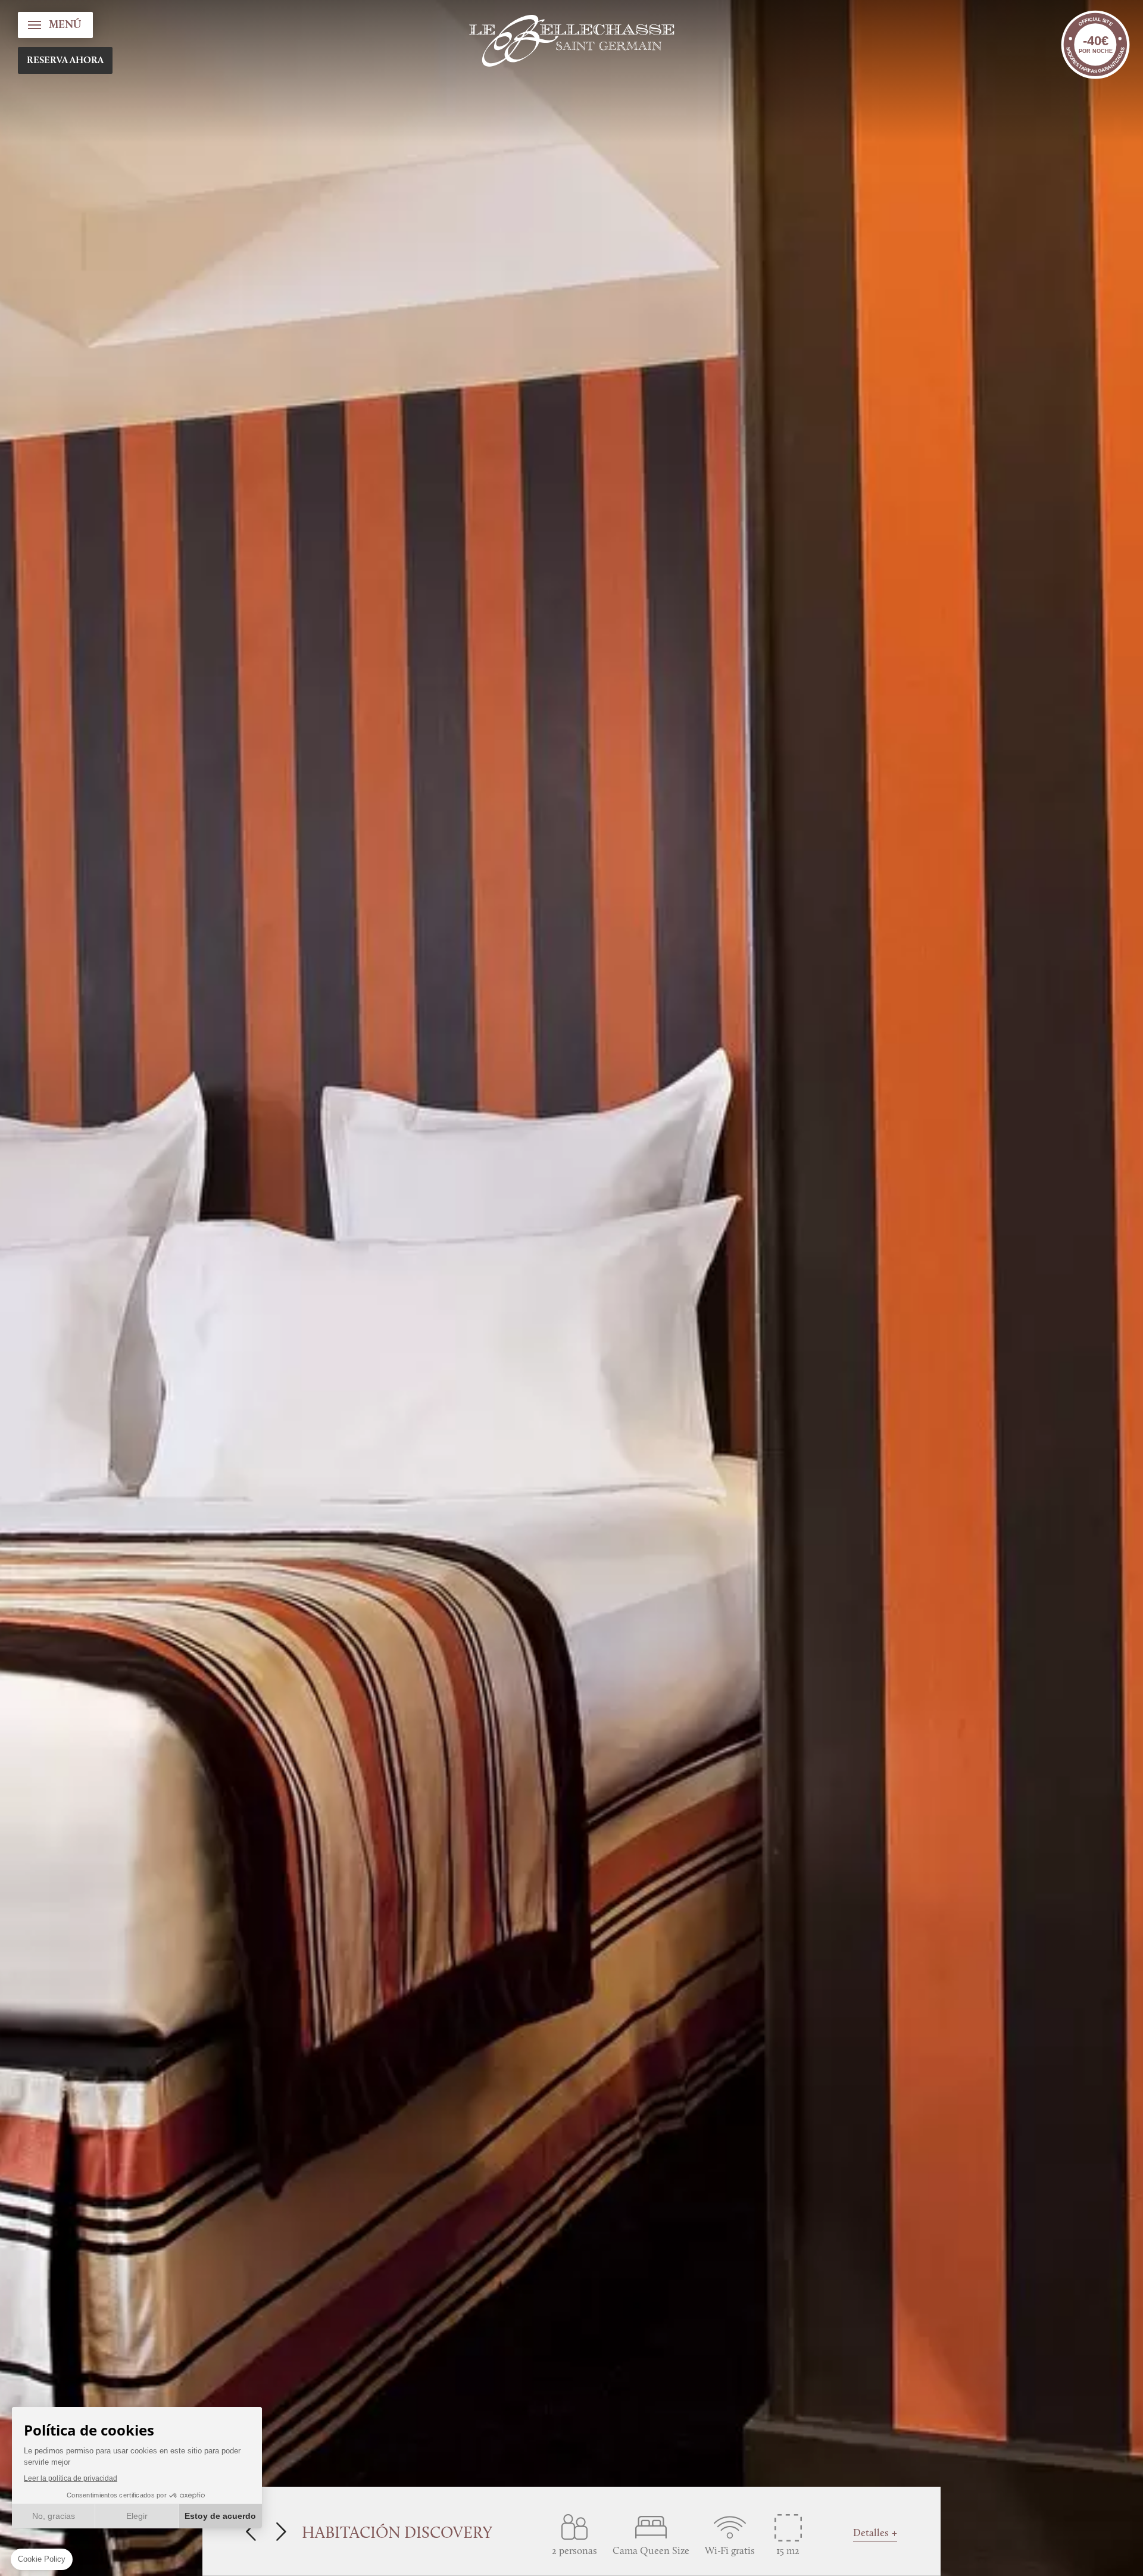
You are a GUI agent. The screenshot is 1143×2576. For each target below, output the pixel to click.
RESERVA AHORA (65, 61)
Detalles (871, 2533)
